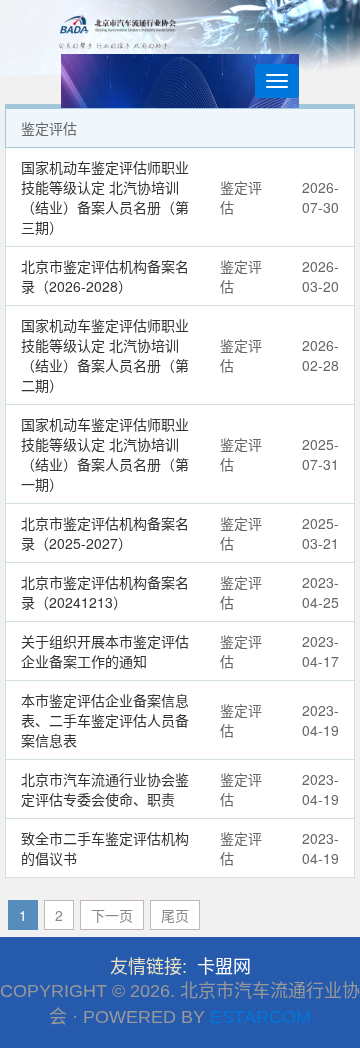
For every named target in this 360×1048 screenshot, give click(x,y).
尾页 (175, 915)
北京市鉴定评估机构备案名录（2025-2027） (105, 533)
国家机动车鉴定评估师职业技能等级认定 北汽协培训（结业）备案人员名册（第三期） (105, 197)
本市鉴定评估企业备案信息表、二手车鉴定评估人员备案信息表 (105, 720)
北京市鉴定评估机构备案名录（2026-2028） (105, 276)
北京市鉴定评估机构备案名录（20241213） (105, 592)
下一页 (112, 915)
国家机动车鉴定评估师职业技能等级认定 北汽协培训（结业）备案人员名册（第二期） (105, 355)
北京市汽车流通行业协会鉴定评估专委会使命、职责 (105, 789)
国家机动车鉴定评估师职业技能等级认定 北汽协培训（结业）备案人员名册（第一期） (105, 454)
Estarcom (260, 1017)
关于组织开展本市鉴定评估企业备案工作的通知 (105, 651)
